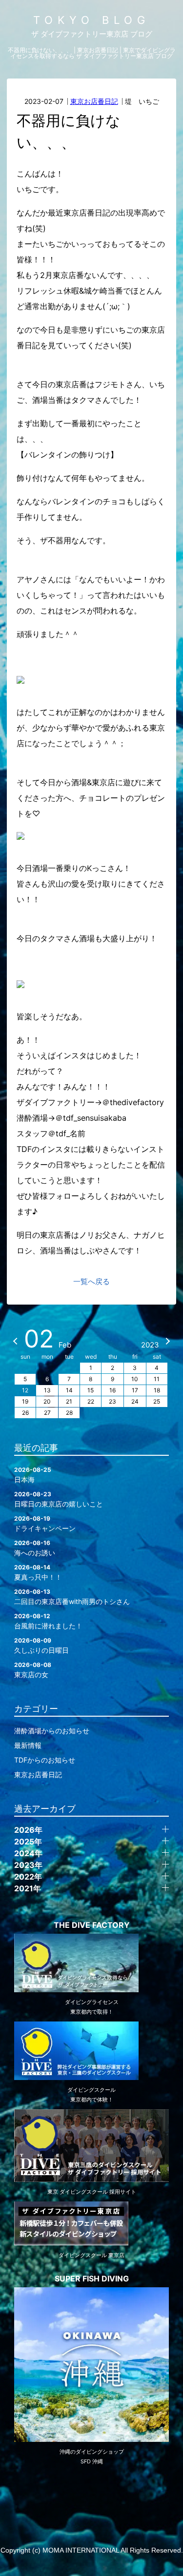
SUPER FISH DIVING (92, 2279)
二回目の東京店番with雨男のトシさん (72, 1597)
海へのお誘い (35, 1548)
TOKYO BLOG (91, 20)
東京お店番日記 (94, 101)
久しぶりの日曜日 (41, 1645)
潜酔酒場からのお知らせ (52, 1731)
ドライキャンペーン (45, 1524)
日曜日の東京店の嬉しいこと (59, 1499)
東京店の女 (33, 1670)
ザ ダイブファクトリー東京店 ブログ (92, 34)
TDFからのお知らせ (45, 1760)
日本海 (33, 1475)
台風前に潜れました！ (48, 1621)
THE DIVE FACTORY (92, 1925)
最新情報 (28, 1745)
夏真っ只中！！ (38, 1572)
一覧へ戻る (91, 1281)
